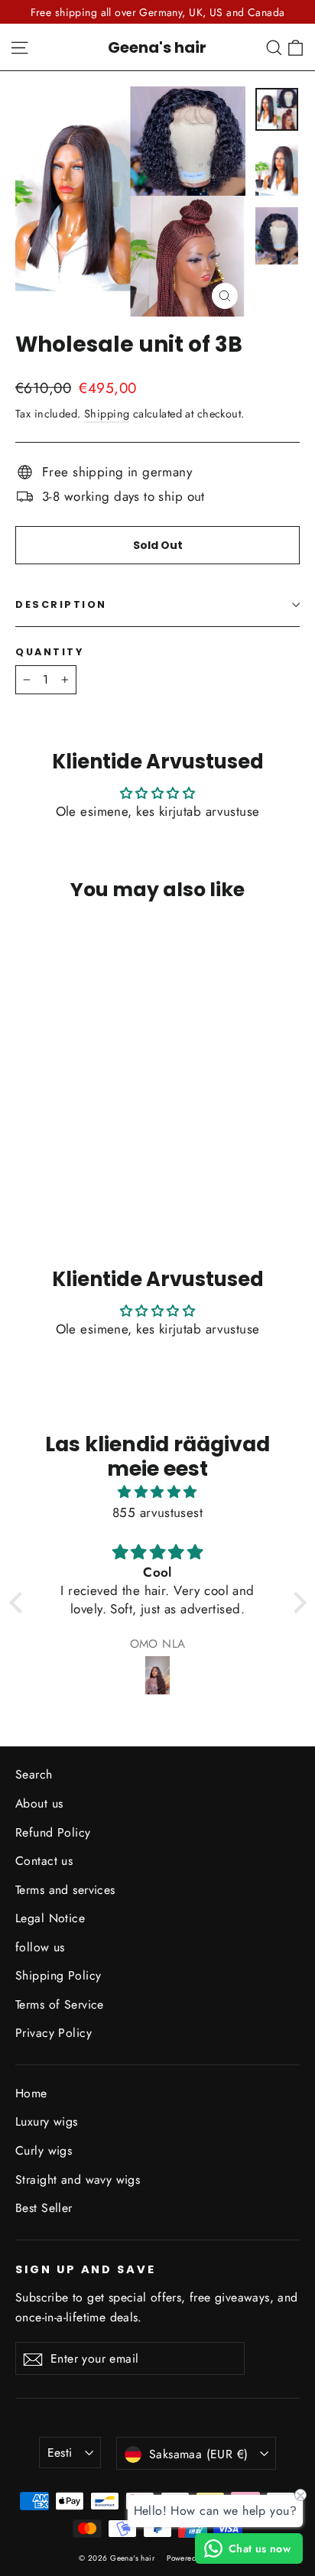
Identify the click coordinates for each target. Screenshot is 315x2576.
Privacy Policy (54, 2033)
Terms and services (65, 1890)
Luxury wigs (47, 2121)
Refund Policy (53, 1832)
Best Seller (44, 2208)
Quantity (49, 652)
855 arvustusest (157, 1512)
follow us (40, 1947)
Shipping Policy (58, 1975)
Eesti (60, 2453)
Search (34, 1774)
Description (61, 604)
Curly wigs (44, 2150)
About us (39, 1803)
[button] (19, 1603)
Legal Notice (50, 1918)
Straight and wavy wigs (78, 2180)
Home (31, 2093)
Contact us (44, 1861)
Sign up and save (86, 2269)
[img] (158, 1492)
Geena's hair (157, 47)
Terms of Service (60, 2004)
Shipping (107, 414)
